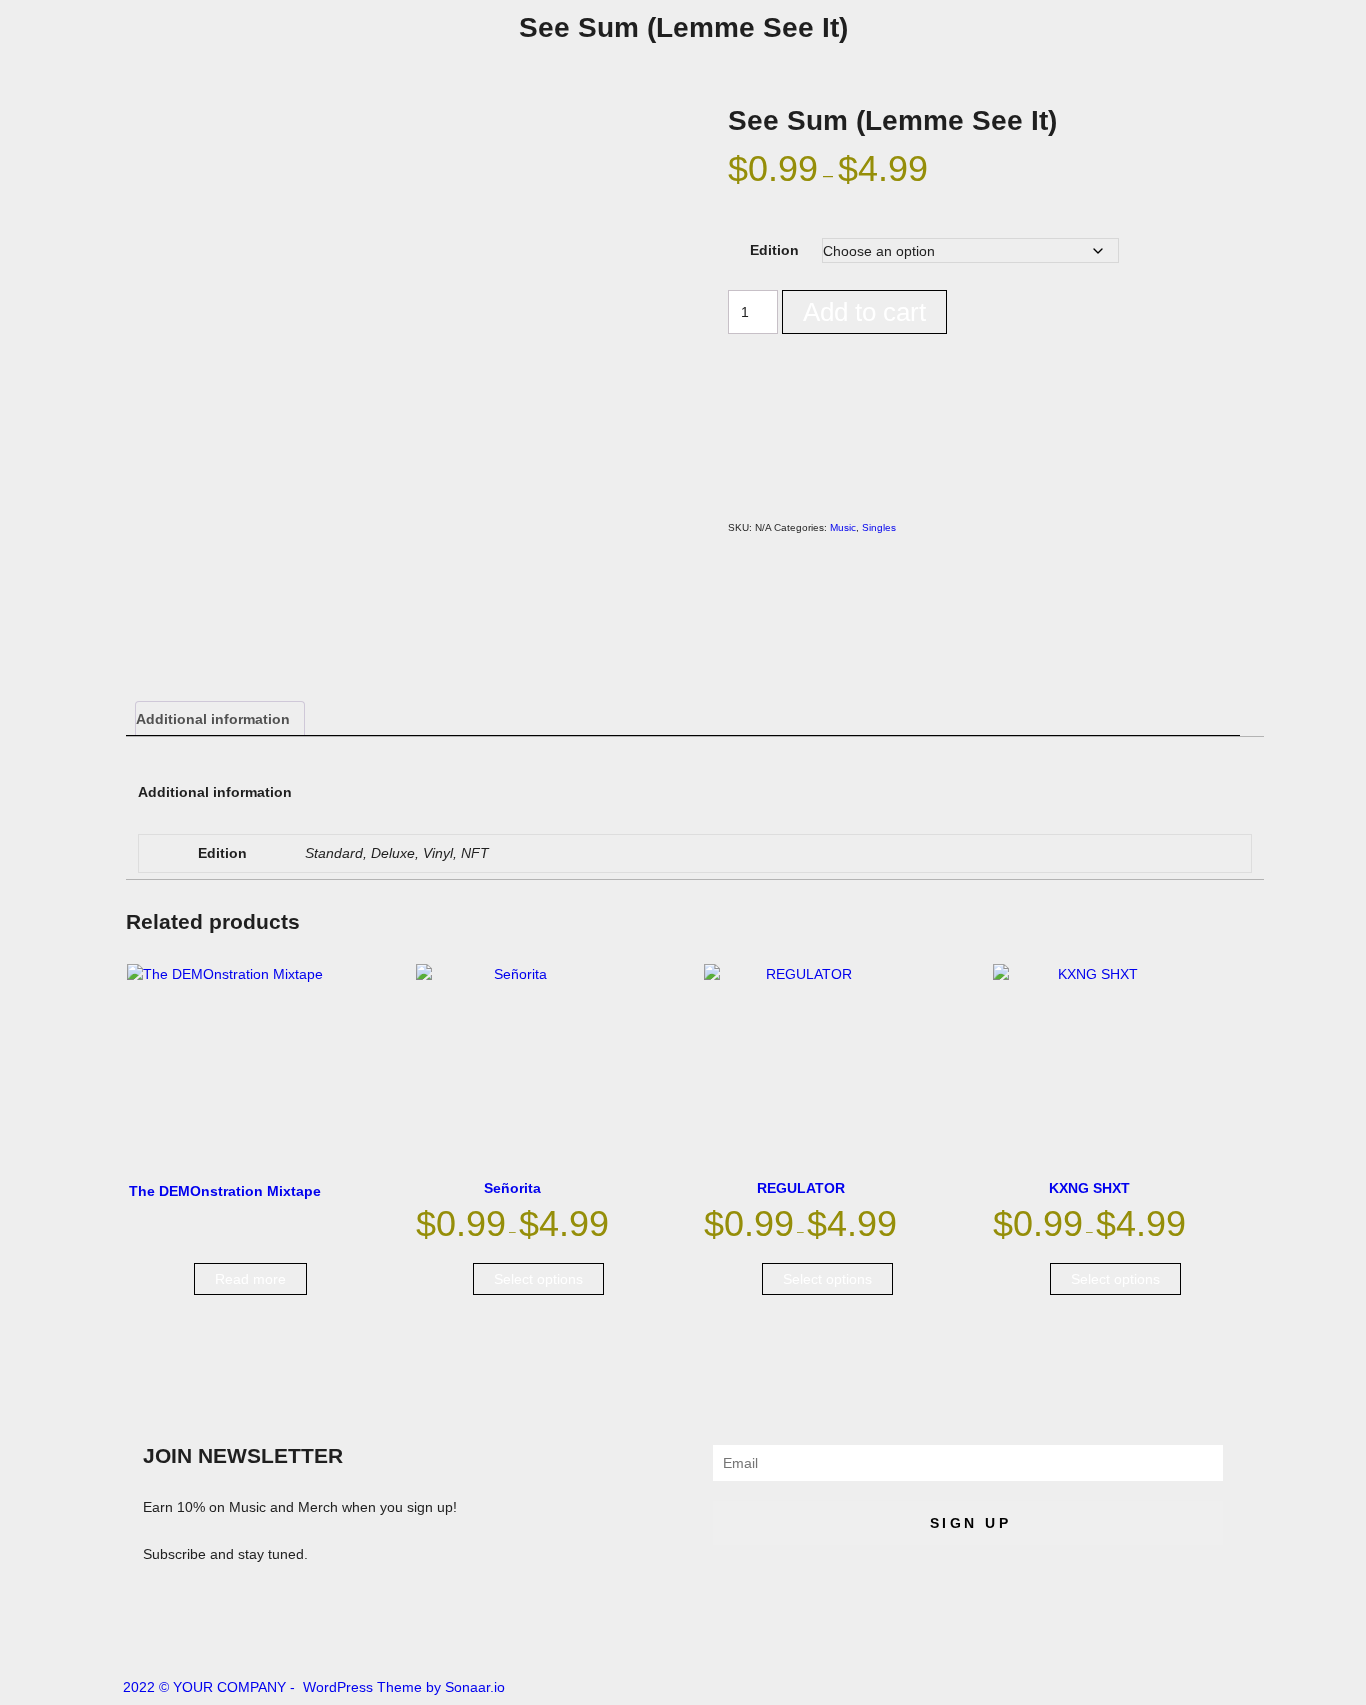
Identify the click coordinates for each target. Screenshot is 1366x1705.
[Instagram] (202, 1630)
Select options (538, 1279)
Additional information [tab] (213, 719)
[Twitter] (364, 1630)
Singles (879, 527)
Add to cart (864, 312)
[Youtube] (310, 1630)
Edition (774, 250)
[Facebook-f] (256, 1630)
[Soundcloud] (148, 1630)
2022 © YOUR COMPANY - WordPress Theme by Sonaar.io (314, 1687)
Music (843, 527)
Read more (250, 1279)
